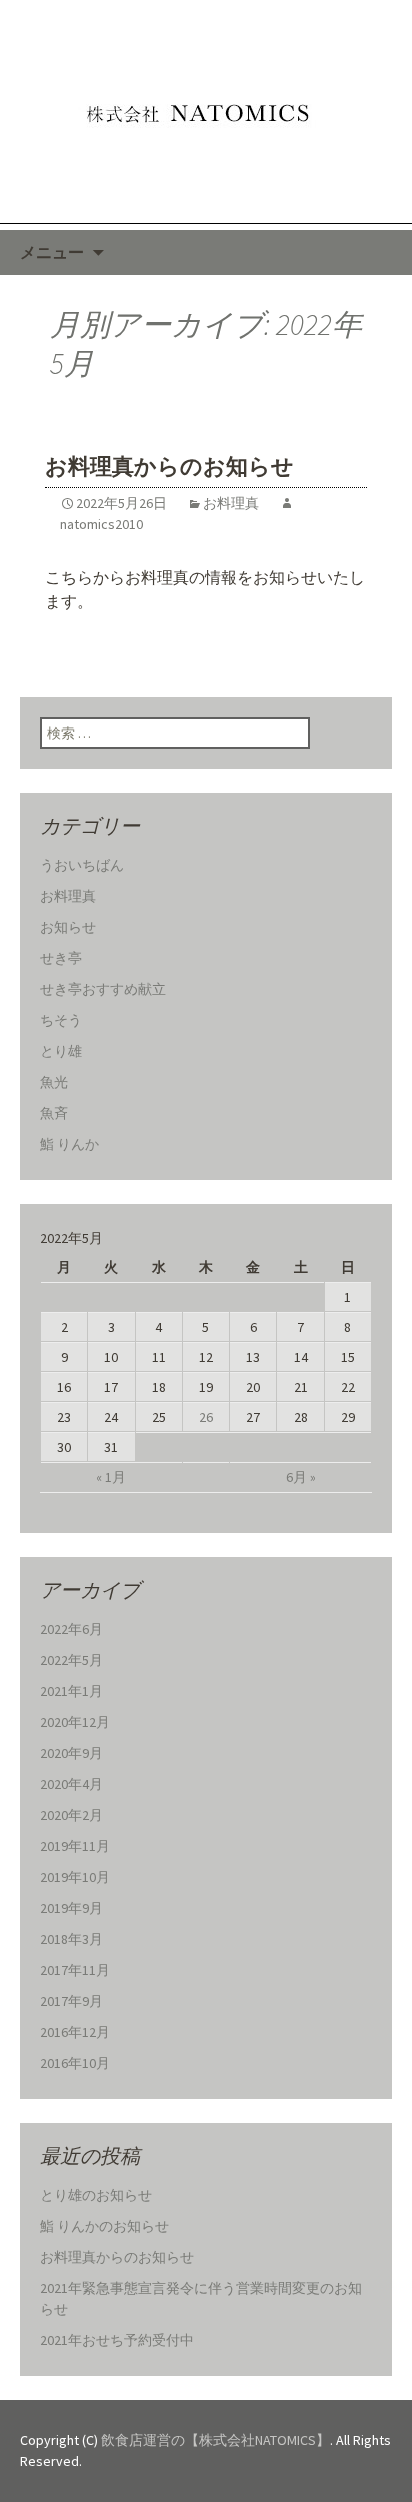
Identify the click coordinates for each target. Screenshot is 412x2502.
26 (206, 1417)
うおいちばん (82, 865)
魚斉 (54, 1113)
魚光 (54, 1082)
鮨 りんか (69, 1144)
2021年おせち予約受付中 (117, 2340)
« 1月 (111, 1477)
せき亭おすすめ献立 (103, 989)
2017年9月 (71, 2001)
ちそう (61, 1020)
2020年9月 (71, 1753)
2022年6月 (71, 1629)
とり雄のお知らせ (96, 2195)
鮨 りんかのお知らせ (104, 2226)
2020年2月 (71, 1815)
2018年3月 (71, 1939)
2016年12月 (75, 2032)
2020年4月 (71, 1784)
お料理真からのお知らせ (169, 466)
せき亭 (61, 958)
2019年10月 (75, 1877)
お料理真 (231, 503)
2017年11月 (75, 1970)
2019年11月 (75, 1846)
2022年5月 (71, 1660)
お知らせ (68, 927)
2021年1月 (71, 1691)
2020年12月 (75, 1722)
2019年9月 (71, 1908)
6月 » (301, 1477)
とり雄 (61, 1051)
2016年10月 (75, 2063)
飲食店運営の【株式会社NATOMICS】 (215, 2440)
